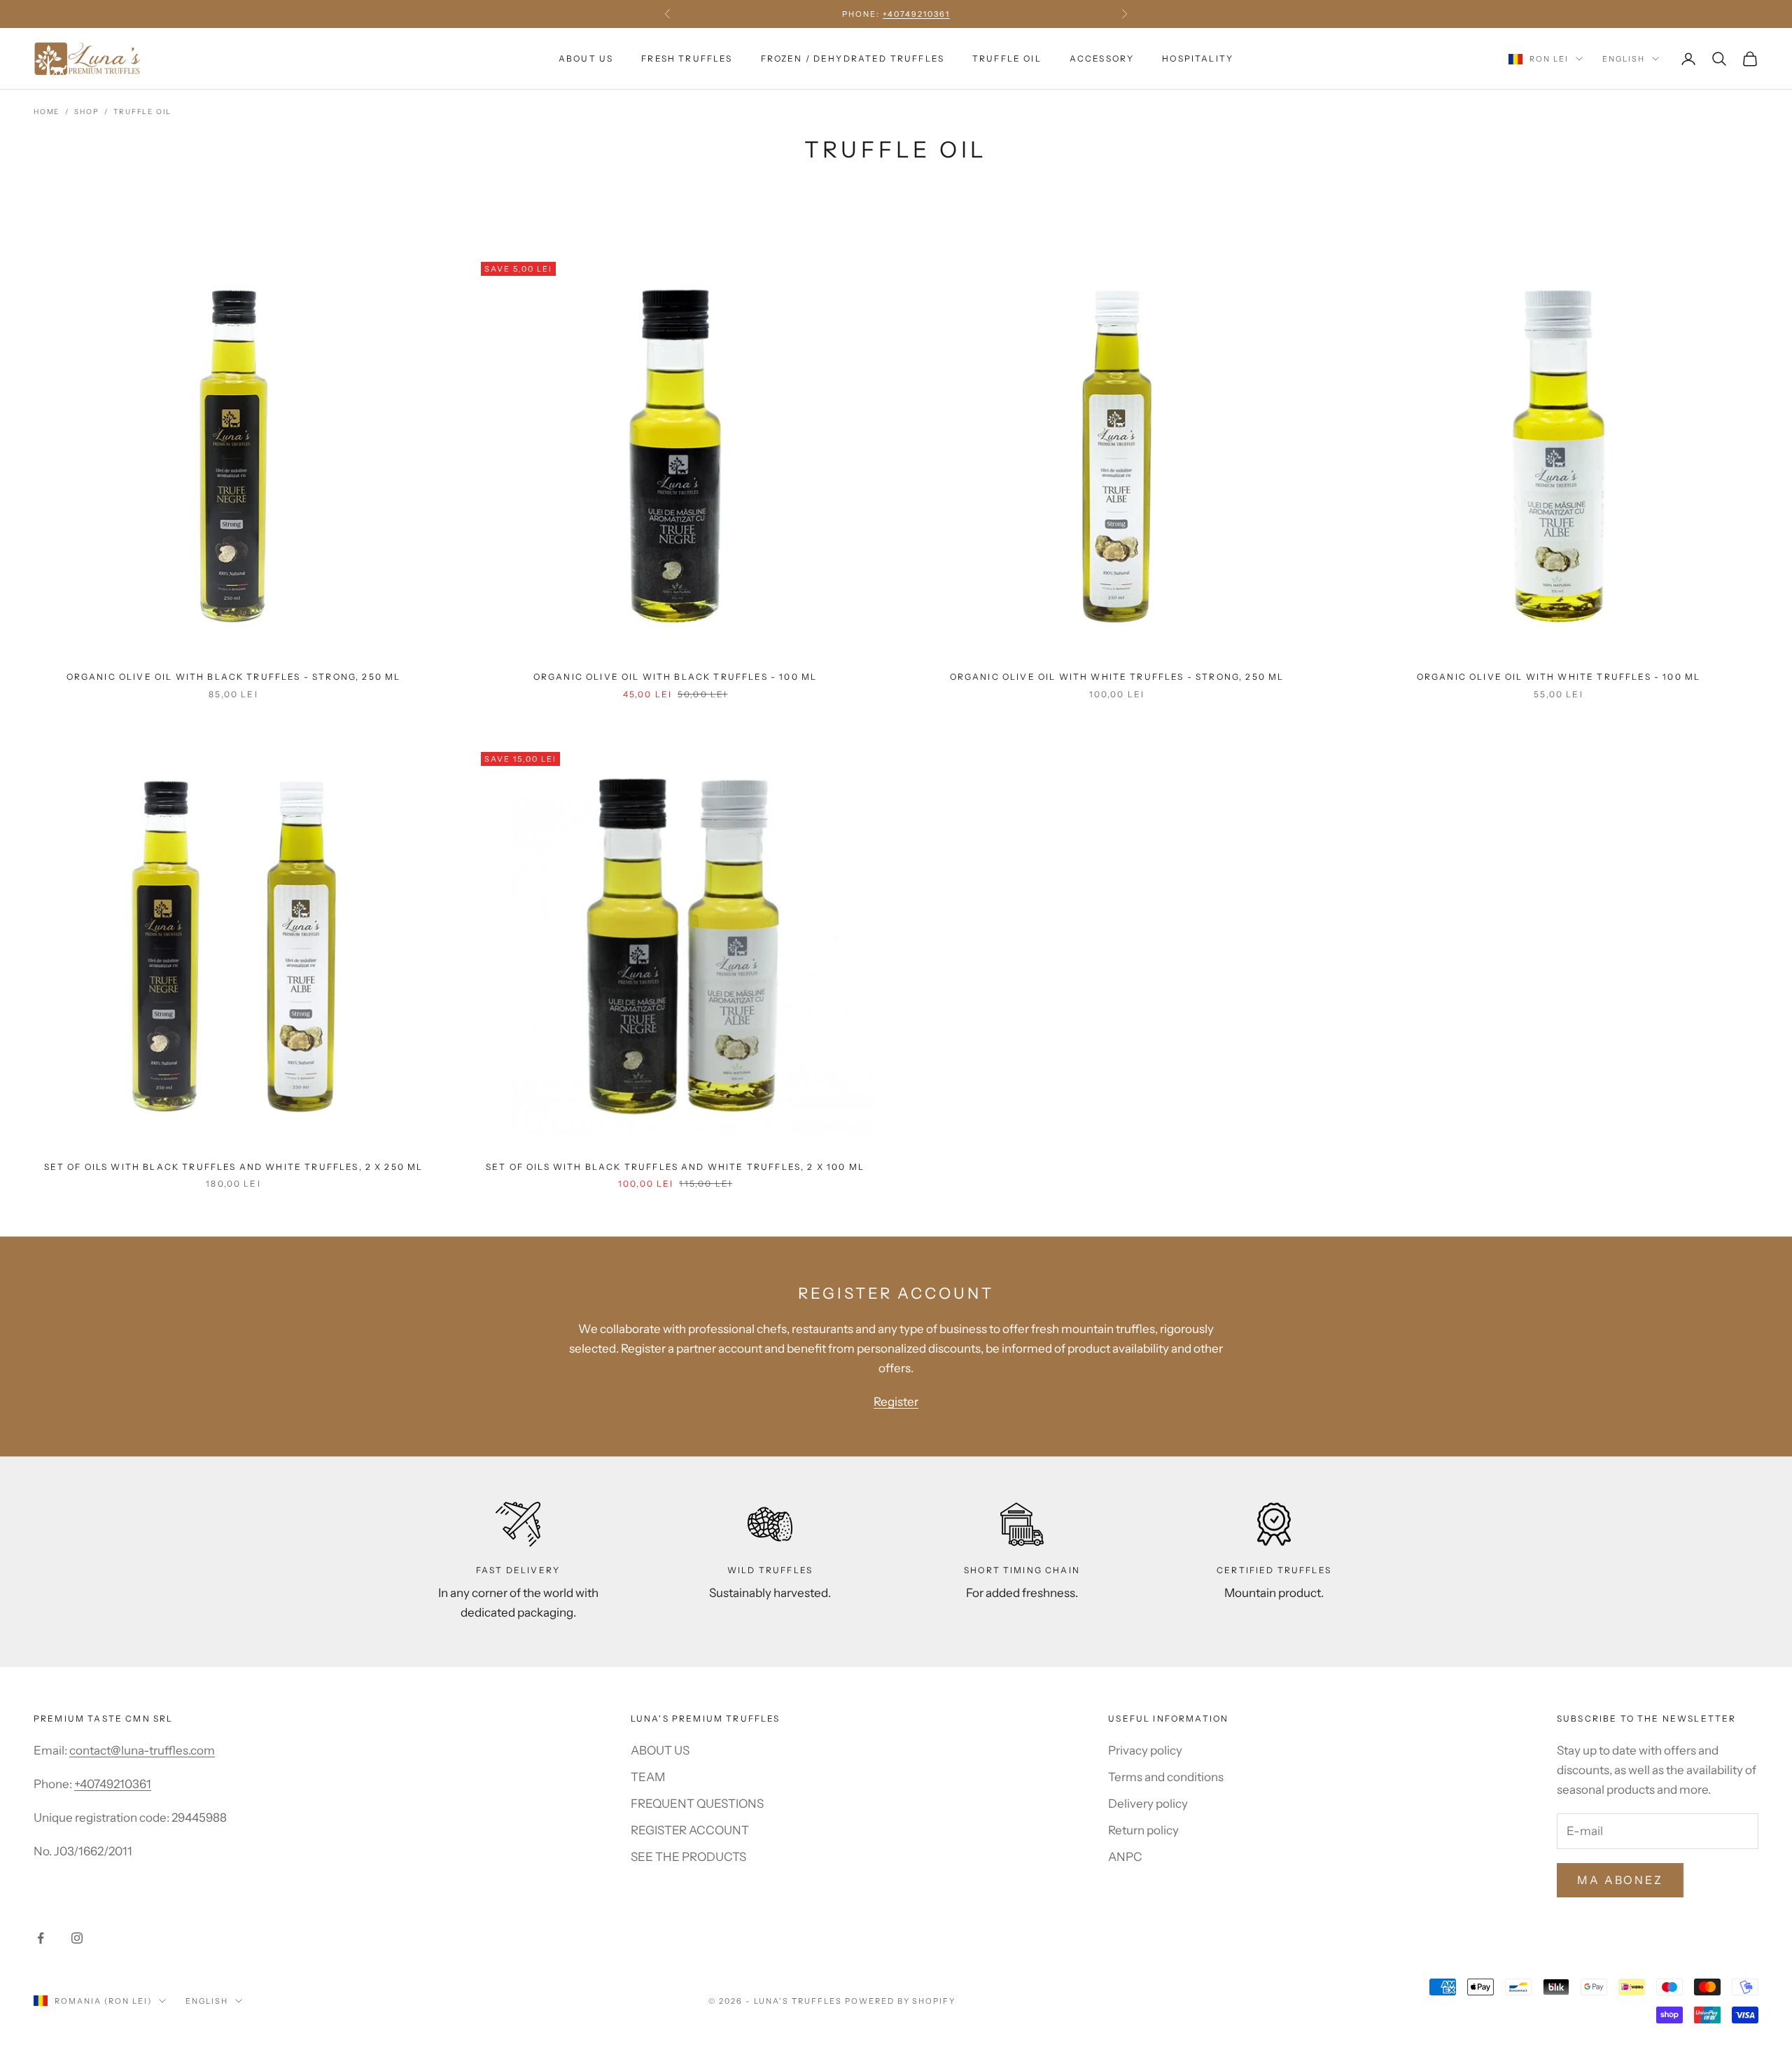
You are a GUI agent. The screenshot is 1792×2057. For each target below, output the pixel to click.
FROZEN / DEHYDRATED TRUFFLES (853, 58)
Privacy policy (1145, 1750)
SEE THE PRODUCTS (688, 1857)
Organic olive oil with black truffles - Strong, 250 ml (234, 677)
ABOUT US (586, 58)
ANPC (1125, 1857)
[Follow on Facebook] (41, 1938)
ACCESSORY (1102, 58)
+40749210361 (113, 1784)
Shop (86, 112)
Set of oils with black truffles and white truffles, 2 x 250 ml (234, 1167)
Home (47, 112)
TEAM (648, 1777)
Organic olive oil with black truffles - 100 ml (675, 677)
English (1624, 59)
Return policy (1143, 1830)
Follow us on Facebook (896, 14)
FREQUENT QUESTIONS (697, 1804)
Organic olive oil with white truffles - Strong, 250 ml (1117, 677)
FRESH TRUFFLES (687, 58)
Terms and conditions (1166, 1777)
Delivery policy (1148, 1804)
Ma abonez (1620, 1880)
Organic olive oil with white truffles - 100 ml (1559, 677)
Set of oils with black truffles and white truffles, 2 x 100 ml (675, 1167)
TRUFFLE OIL (1007, 58)
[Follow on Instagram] (77, 1938)
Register (896, 1402)
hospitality (1198, 58)
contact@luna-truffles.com (142, 1750)
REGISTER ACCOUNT (690, 1830)
